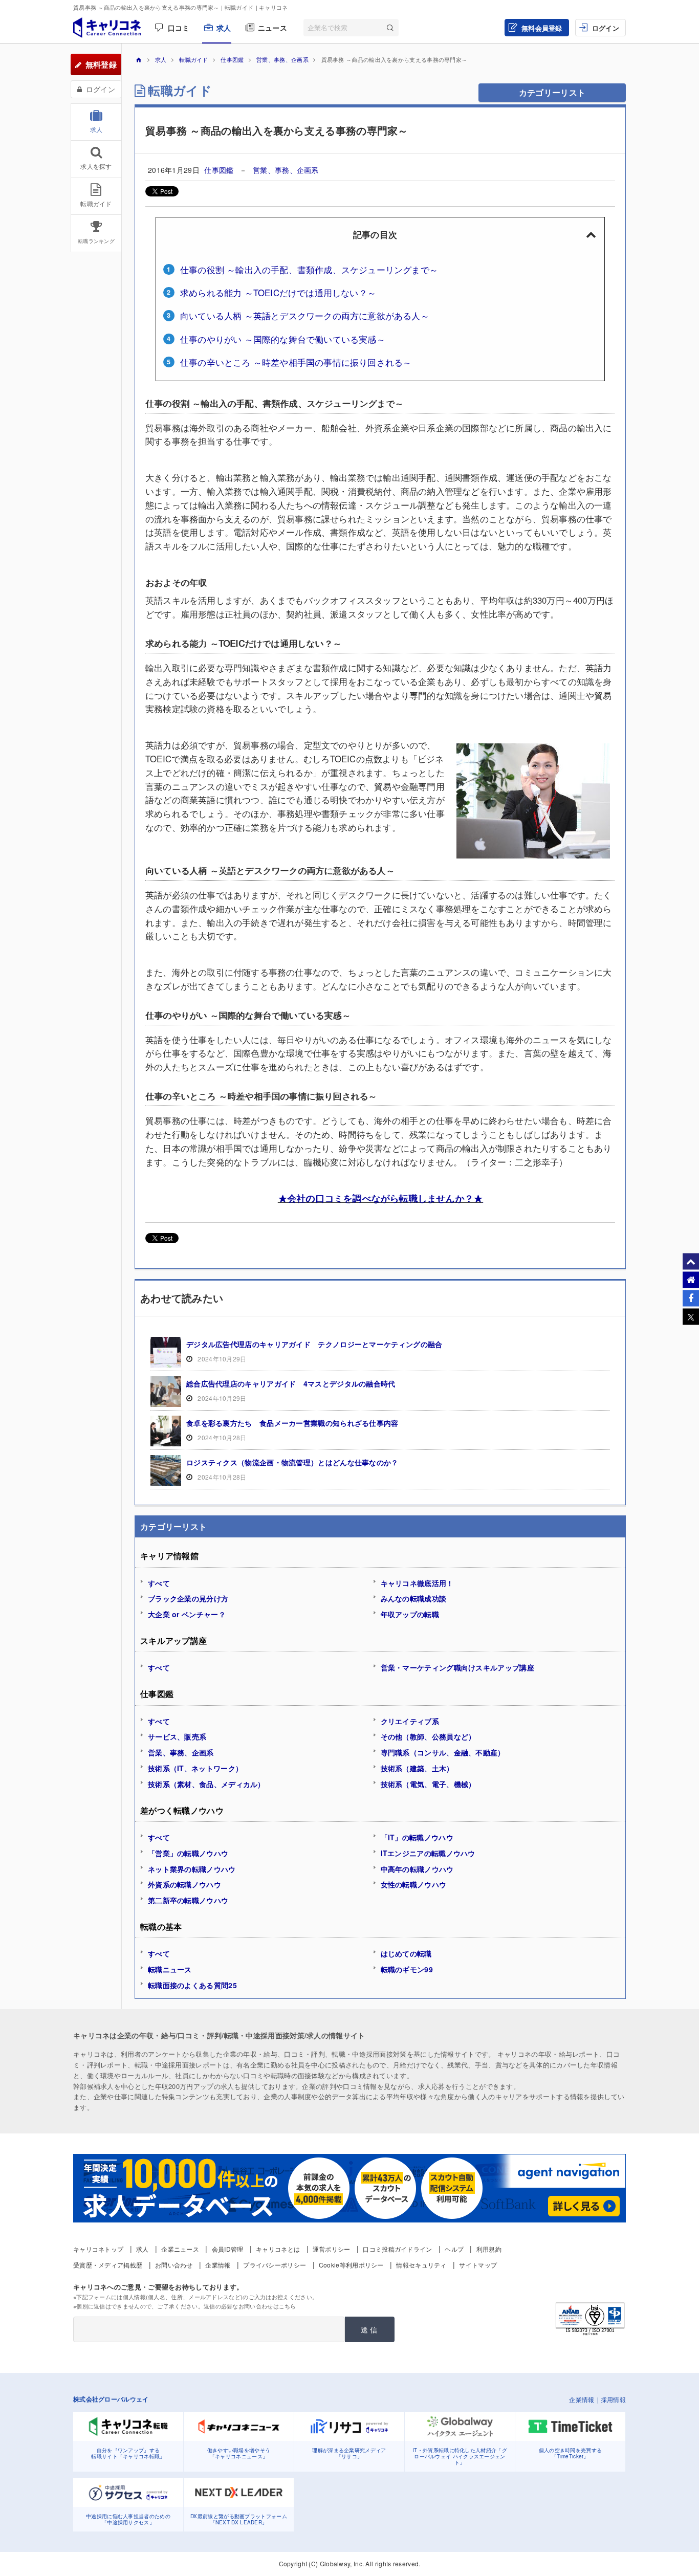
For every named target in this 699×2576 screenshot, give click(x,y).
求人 (224, 28)
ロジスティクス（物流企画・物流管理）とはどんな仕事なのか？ (292, 1462)
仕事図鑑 (220, 170)
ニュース (272, 28)
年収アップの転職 (410, 1614)
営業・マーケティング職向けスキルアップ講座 (457, 1667)
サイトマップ (478, 2265)
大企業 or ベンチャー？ (187, 1614)
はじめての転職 (406, 1953)
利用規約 (489, 2249)
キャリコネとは (278, 2249)
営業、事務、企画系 (286, 170)
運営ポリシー (332, 2249)
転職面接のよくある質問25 (192, 1985)
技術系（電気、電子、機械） (428, 1784)
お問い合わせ (174, 2265)
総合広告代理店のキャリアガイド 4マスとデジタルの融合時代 (291, 1383)
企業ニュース (180, 2249)
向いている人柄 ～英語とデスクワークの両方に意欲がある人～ (305, 316)
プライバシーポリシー (275, 2265)
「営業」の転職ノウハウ (188, 1853)
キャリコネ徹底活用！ (417, 1583)
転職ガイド (180, 90)
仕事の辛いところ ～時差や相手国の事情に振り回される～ (296, 362)
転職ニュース (170, 1969)
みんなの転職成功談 (414, 1598)
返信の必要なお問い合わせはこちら (250, 2306)
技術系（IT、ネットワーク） (195, 1768)
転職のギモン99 (407, 1969)
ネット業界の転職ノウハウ (192, 1869)
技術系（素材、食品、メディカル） (206, 1784)
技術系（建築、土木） (417, 1768)
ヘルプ (454, 2249)
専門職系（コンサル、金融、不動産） (443, 1752)
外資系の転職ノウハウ (184, 1884)
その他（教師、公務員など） (428, 1736)
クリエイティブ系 (410, 1721)
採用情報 (613, 2399)
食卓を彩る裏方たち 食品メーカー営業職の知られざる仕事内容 (292, 1423)
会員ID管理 (228, 2249)
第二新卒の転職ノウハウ (188, 1900)
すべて (159, 1583)
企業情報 (218, 2265)
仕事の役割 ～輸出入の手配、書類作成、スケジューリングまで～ (309, 270)
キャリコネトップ (98, 2249)
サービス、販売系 (177, 1736)
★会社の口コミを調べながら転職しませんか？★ (380, 1198)
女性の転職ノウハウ (414, 1884)
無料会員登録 (542, 28)
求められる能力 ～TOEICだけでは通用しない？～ (278, 293)
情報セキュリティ (421, 2265)
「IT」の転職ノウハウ (417, 1837)
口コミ (179, 28)
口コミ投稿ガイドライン (397, 2249)
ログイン (606, 28)
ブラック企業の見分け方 (188, 1598)
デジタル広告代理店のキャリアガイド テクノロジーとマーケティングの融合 (314, 1344)
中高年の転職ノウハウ (417, 1869)
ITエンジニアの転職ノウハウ (428, 1853)
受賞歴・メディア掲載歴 (108, 2265)
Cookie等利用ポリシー (351, 2265)
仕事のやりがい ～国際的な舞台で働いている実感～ (283, 339)
